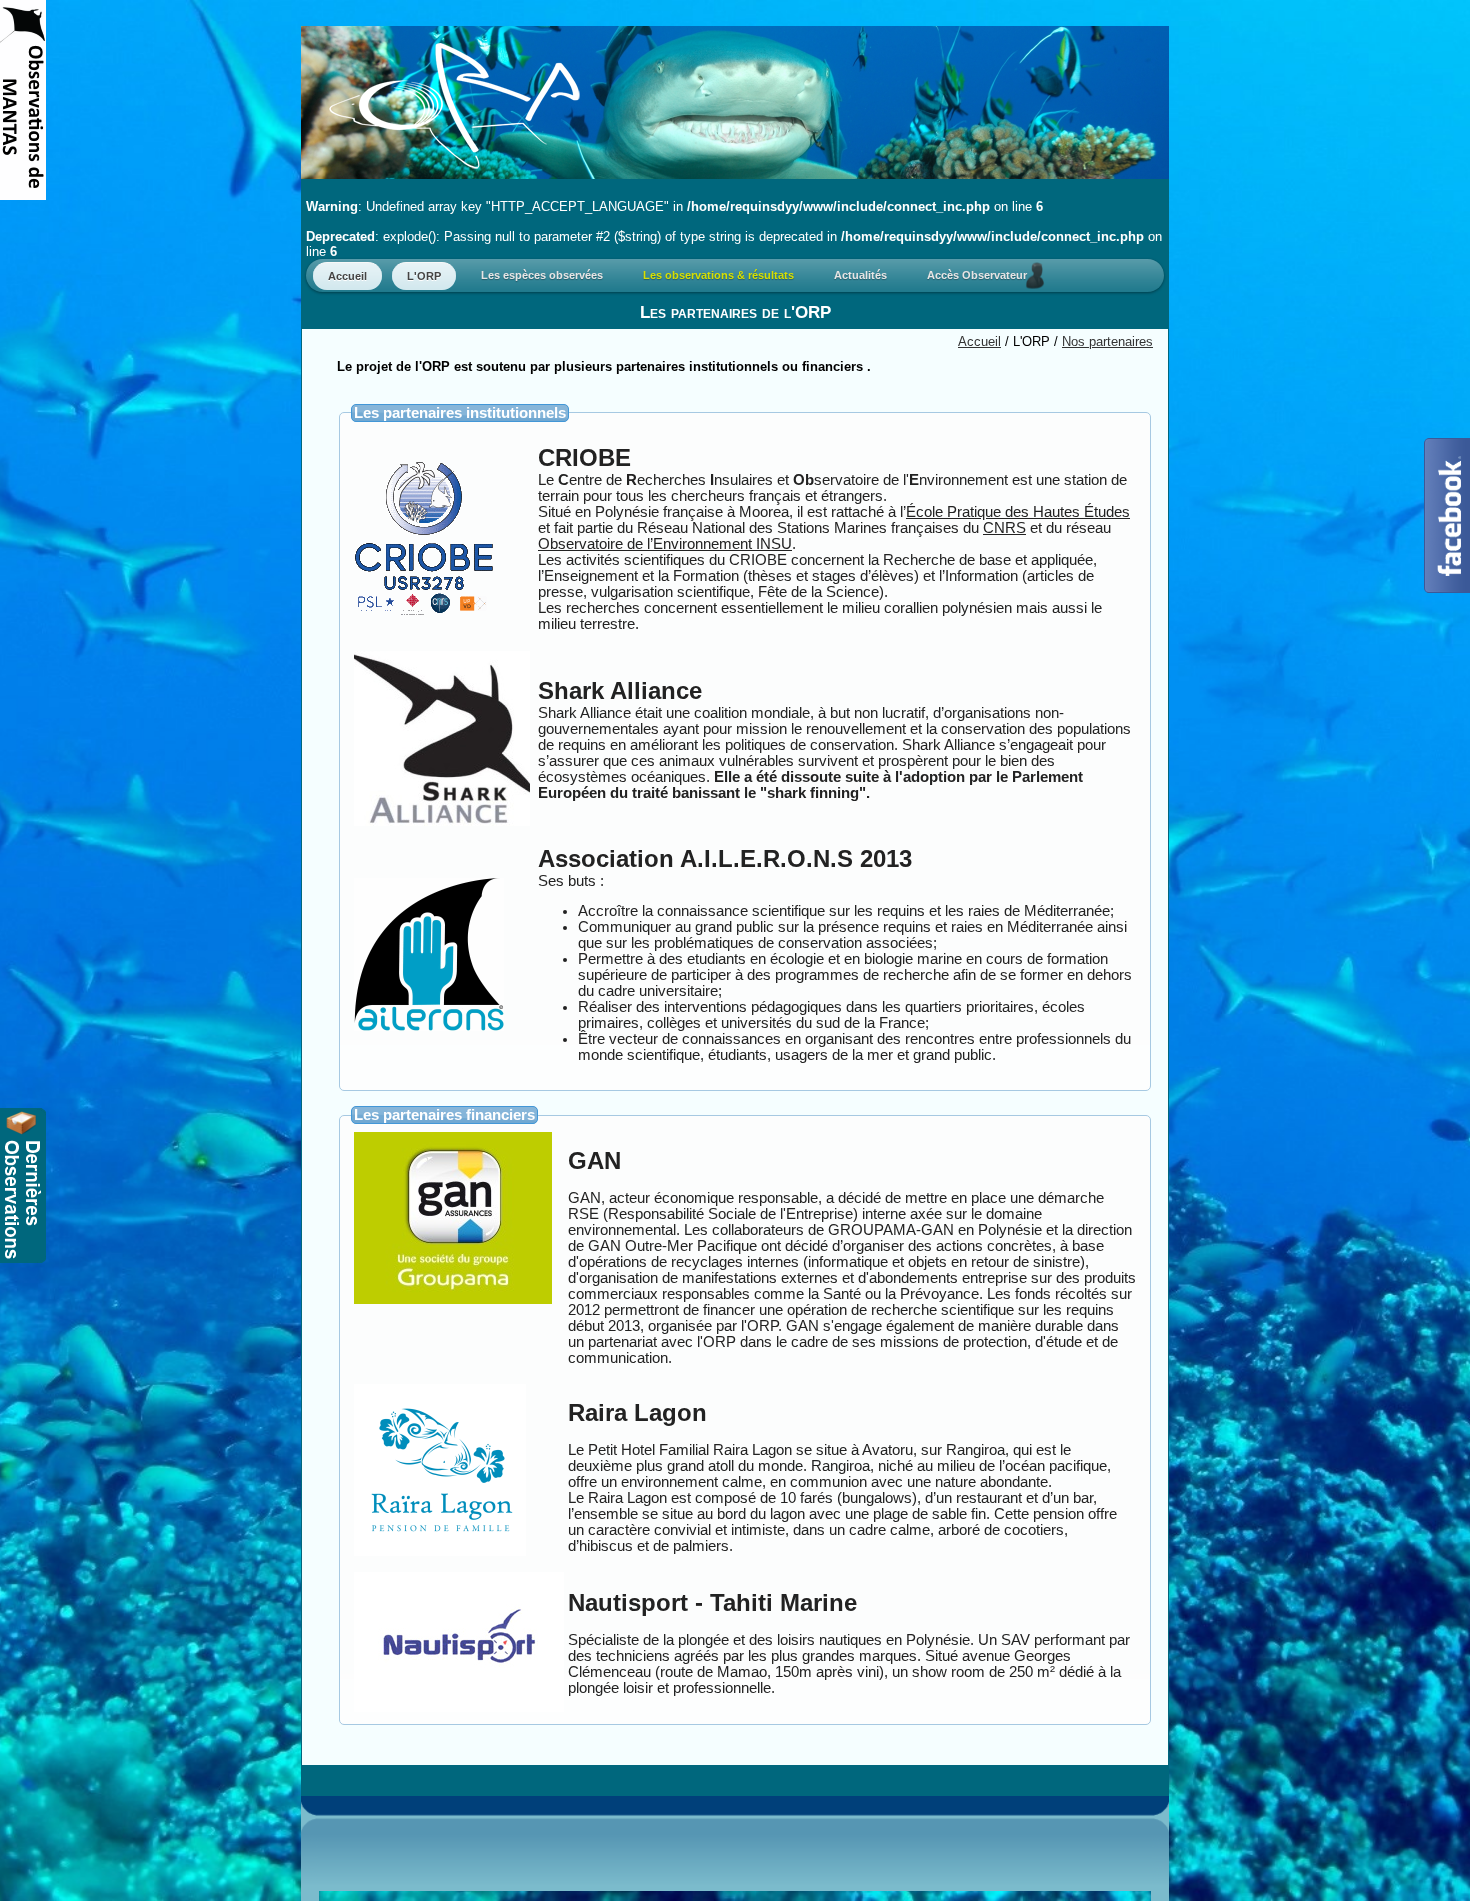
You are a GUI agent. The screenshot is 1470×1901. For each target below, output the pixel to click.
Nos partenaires (1107, 341)
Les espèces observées (542, 275)
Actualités (860, 275)
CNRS (1004, 528)
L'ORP (424, 276)
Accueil (347, 276)
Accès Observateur (981, 275)
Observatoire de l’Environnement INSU (665, 544)
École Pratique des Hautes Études (1018, 512)
